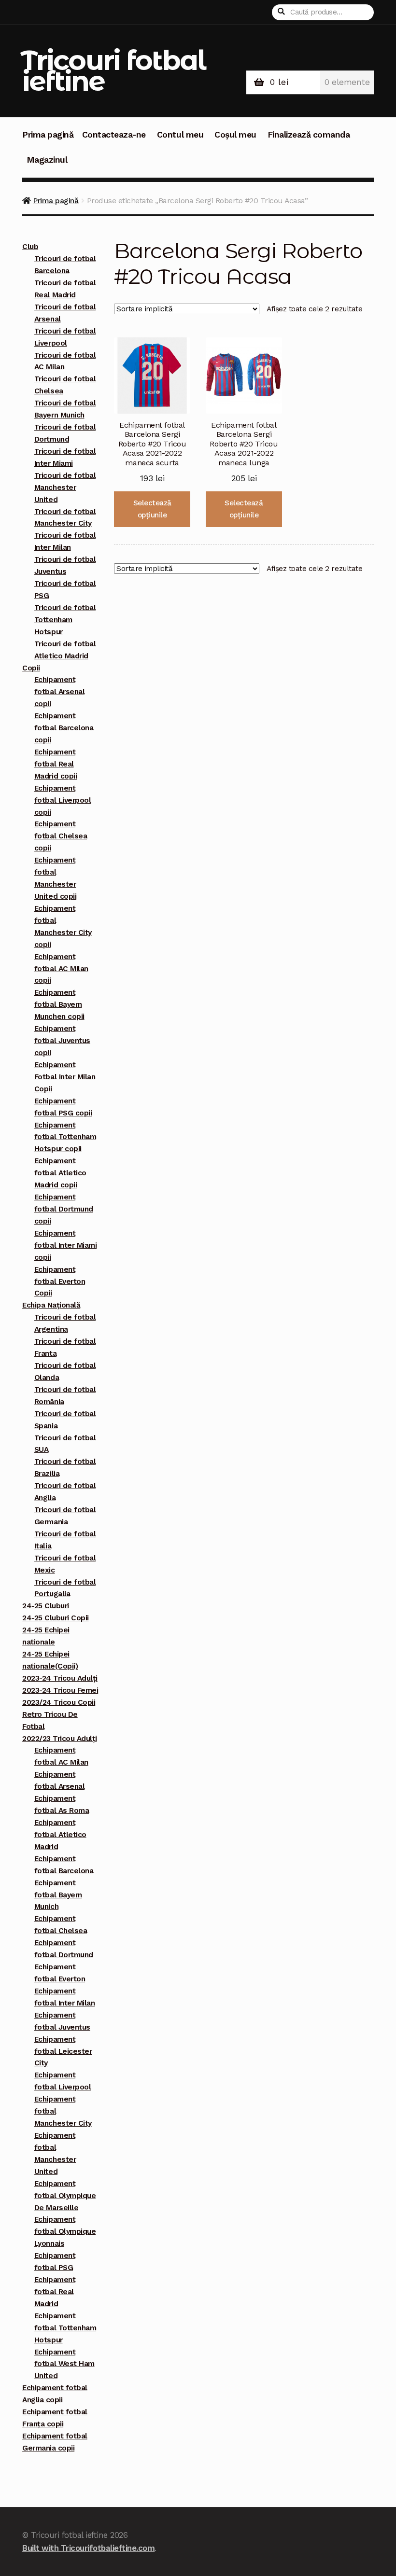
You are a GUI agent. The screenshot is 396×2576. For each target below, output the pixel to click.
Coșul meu (235, 135)
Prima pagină (48, 135)
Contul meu (180, 135)
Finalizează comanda (309, 135)
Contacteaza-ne (114, 135)
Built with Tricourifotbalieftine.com (88, 2548)
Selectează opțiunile (152, 509)
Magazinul (47, 160)
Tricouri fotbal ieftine (113, 70)
